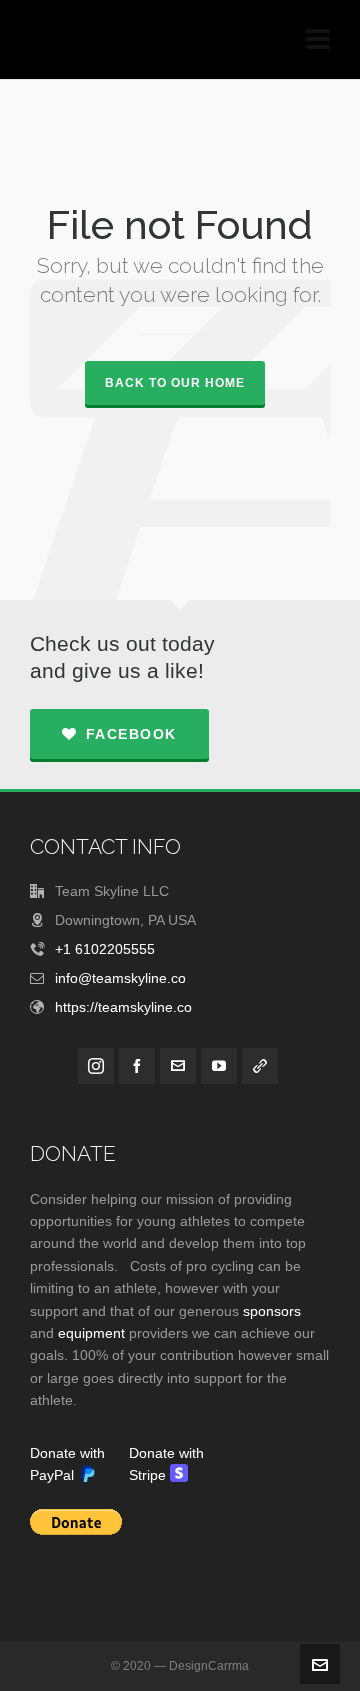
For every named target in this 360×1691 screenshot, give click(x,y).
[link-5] (260, 1066)
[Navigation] (318, 40)
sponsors (272, 1311)
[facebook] (137, 1066)
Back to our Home (175, 383)
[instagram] (96, 1066)
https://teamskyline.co (123, 1007)
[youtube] (219, 1066)
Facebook (131, 734)
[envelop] (178, 1066)
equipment (93, 1333)
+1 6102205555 (105, 949)
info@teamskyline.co (120, 978)
